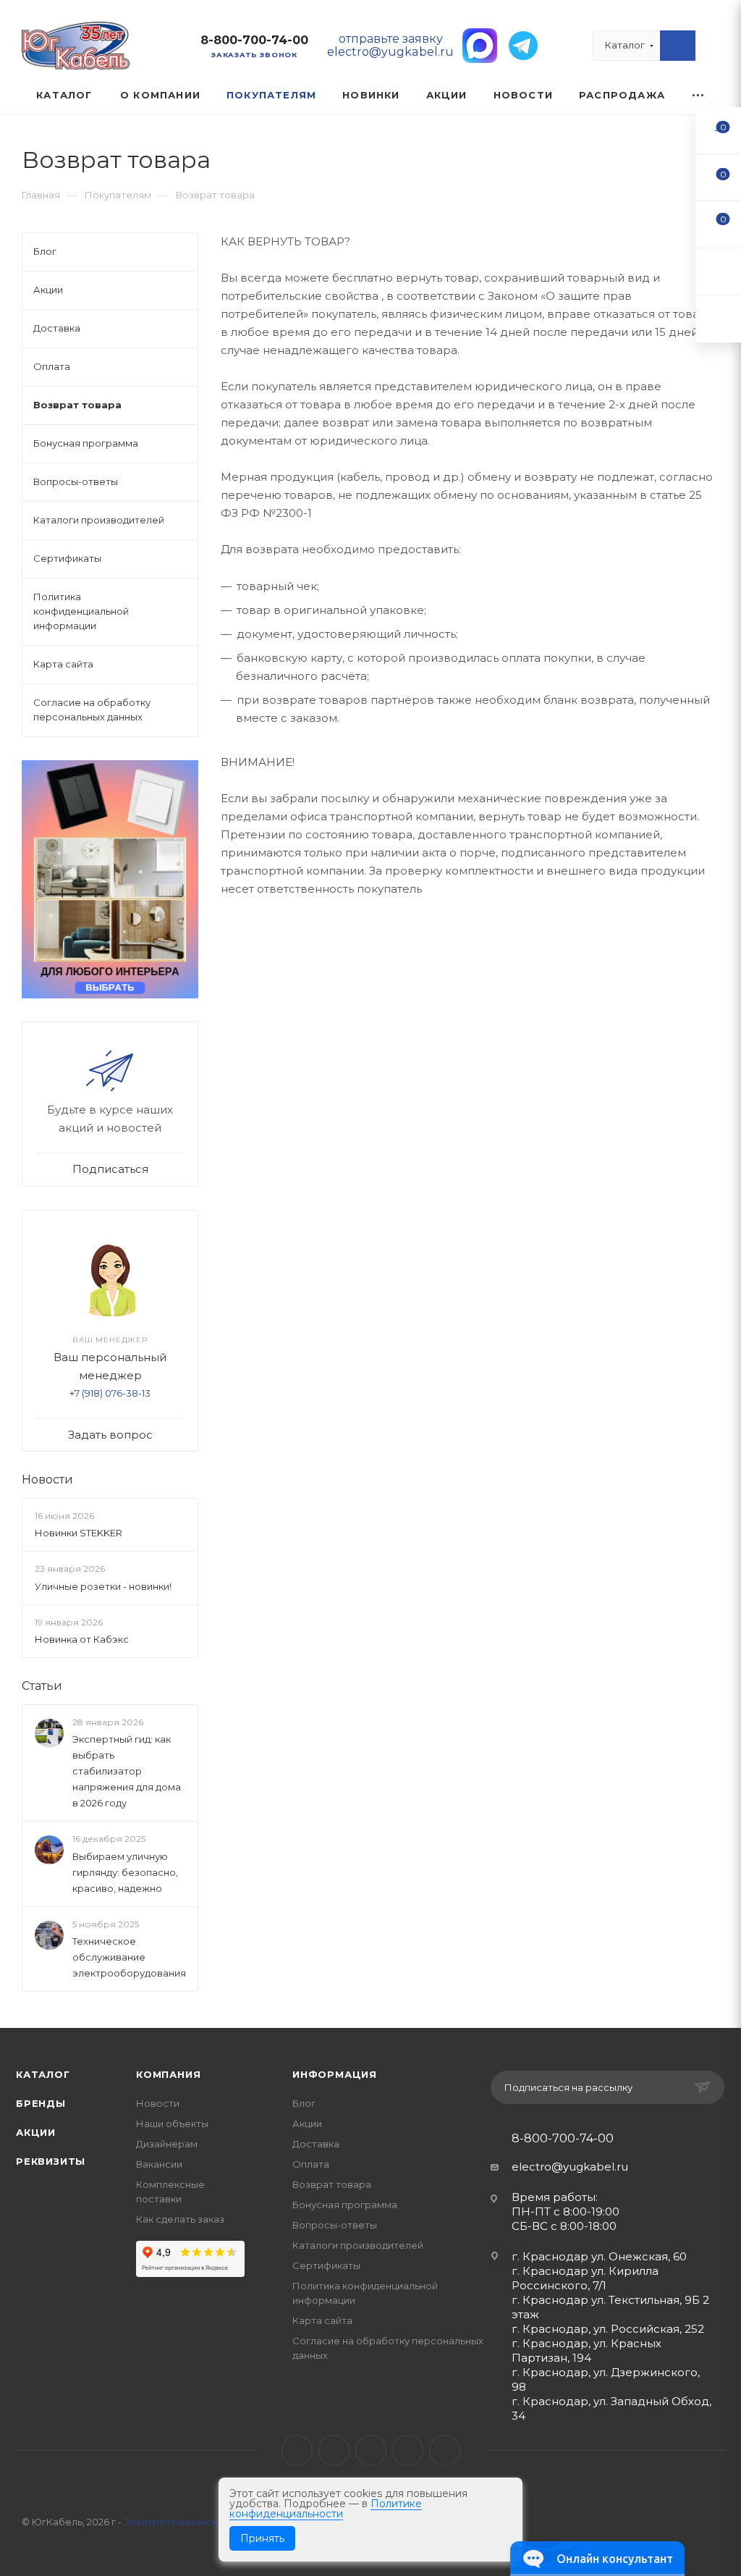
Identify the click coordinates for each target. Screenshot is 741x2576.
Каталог (43, 2074)
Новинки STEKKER (79, 1533)
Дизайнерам (167, 2144)
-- (719, 130)
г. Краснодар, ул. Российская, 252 (608, 2329)
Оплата (311, 2164)
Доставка (316, 2144)
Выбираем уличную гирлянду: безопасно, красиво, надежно (125, 1872)
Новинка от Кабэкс (82, 1639)
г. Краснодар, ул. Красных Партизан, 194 (587, 2350)
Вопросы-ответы (335, 2225)
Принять (262, 2538)
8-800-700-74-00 (254, 40)
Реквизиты (51, 2161)
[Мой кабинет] (713, 49)
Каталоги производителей (358, 2245)
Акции (36, 2132)
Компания (168, 2074)
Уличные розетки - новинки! (103, 1586)
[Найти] (678, 46)
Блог (304, 2103)
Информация (335, 2074)
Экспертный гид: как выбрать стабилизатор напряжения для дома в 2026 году (127, 1771)
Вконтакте (297, 2450)
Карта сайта (322, 2320)
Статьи (42, 1686)
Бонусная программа (345, 2205)
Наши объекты (172, 2123)
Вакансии (159, 2164)
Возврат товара (332, 2184)
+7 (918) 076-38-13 (110, 1393)
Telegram (334, 2450)
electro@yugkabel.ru (570, 2167)
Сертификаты (326, 2265)
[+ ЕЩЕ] (699, 95)
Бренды (41, 2103)
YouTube (371, 2450)
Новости (47, 1479)
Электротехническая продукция (203, 2522)
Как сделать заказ (180, 2219)
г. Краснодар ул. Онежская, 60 (599, 2256)
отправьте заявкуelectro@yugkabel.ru (390, 45)
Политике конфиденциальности (326, 2509)
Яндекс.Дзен (445, 2450)
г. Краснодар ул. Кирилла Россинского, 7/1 (585, 2278)
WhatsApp (408, 2450)
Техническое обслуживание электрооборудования (129, 1957)
